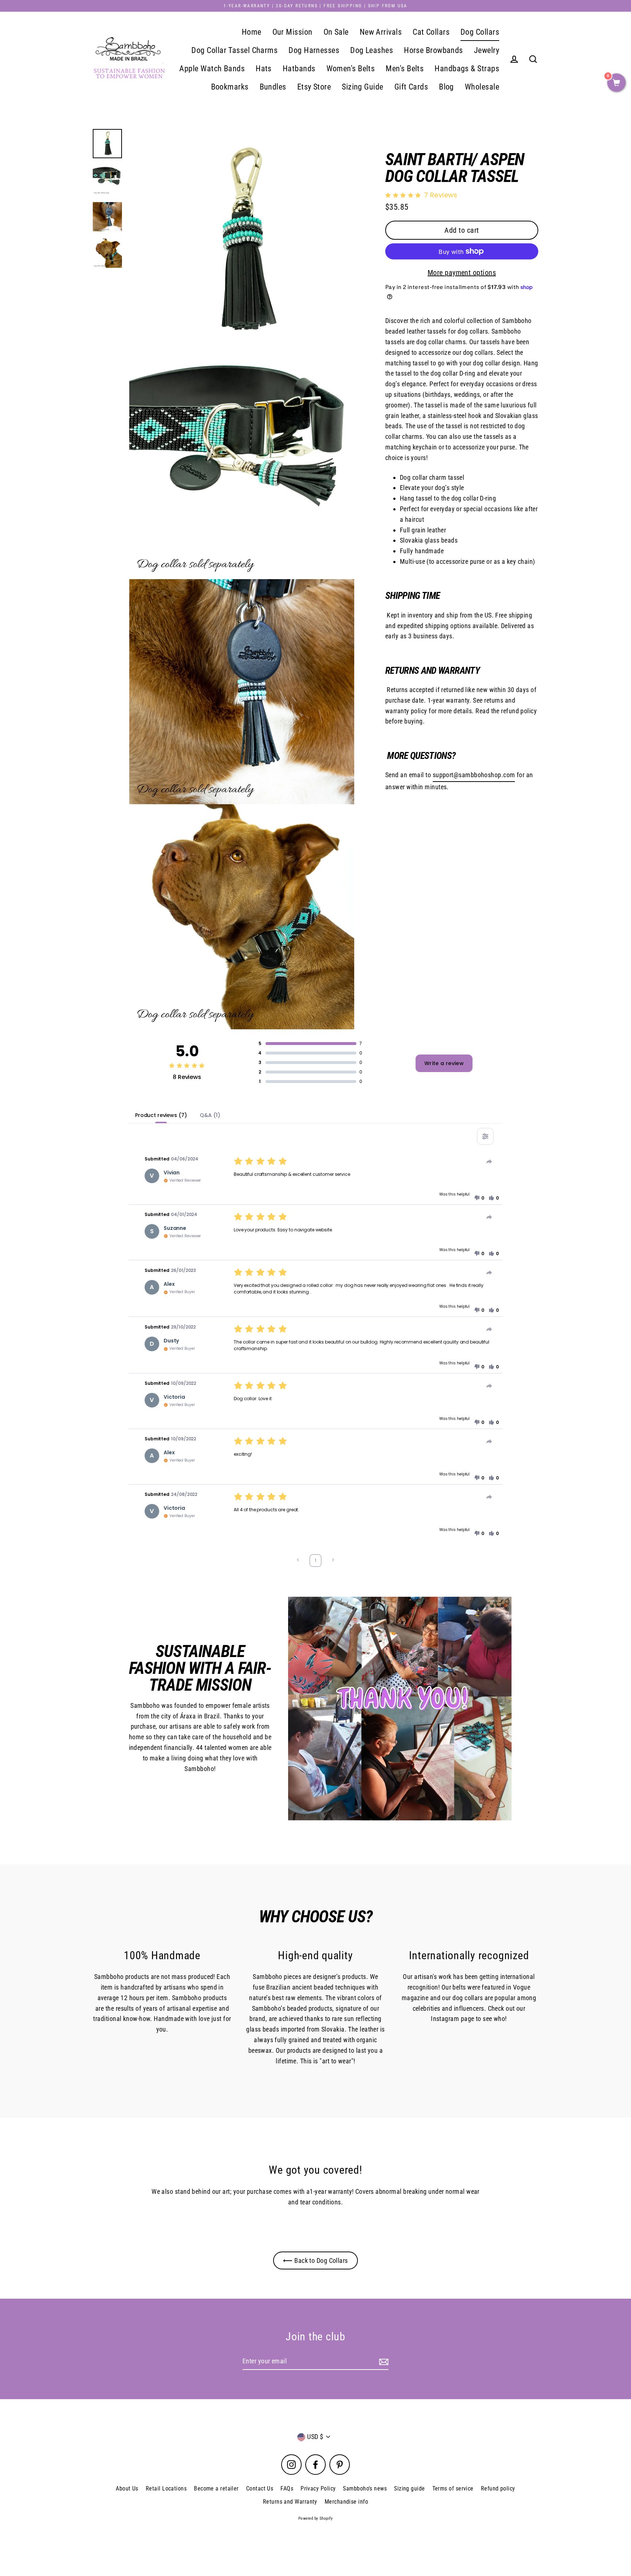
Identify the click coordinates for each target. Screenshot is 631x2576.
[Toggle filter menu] (485, 1136)
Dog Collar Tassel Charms (234, 50)
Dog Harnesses (314, 50)
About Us (127, 2488)
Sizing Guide (362, 87)
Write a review (444, 1063)
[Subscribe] (383, 2362)
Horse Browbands (433, 50)
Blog (446, 87)
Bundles (273, 87)
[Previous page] (298, 1561)
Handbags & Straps (467, 69)
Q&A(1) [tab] (210, 1115)
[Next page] (333, 1561)
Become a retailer (216, 2488)
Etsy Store (314, 87)
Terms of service (453, 2488)
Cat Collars (431, 32)
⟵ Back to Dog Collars (315, 2260)
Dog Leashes (372, 50)
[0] (616, 83)
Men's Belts (405, 69)
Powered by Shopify (315, 2518)
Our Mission (292, 32)
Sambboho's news (365, 2488)
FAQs (287, 2488)
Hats (264, 69)
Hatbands (299, 69)
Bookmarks (230, 87)
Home (252, 32)
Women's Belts (351, 69)
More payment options (462, 273)
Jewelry (487, 50)
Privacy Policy (318, 2488)
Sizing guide (409, 2488)
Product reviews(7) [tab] (161, 1115)
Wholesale (482, 87)
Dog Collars (480, 32)
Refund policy (498, 2488)
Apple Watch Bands (212, 69)
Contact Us (260, 2488)
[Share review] (489, 1162)
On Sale (336, 32)
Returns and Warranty (290, 2502)
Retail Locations (166, 2488)
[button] (479, 1198)
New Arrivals (381, 32)
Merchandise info (346, 2502)
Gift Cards (411, 87)
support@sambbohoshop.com (474, 775)
